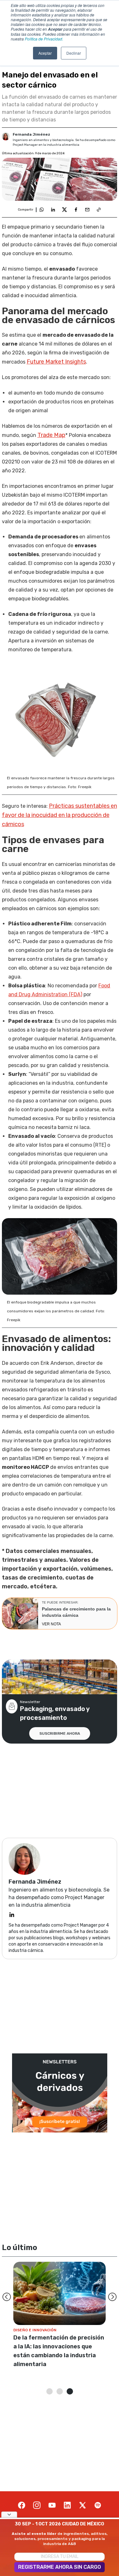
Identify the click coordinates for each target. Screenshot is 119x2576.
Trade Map (51, 435)
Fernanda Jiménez (31, 134)
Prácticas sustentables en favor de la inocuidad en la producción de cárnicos (60, 815)
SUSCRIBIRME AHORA (60, 1733)
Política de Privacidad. (44, 39)
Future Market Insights (56, 362)
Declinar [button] (74, 53)
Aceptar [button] (45, 53)
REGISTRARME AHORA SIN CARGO (60, 2567)
